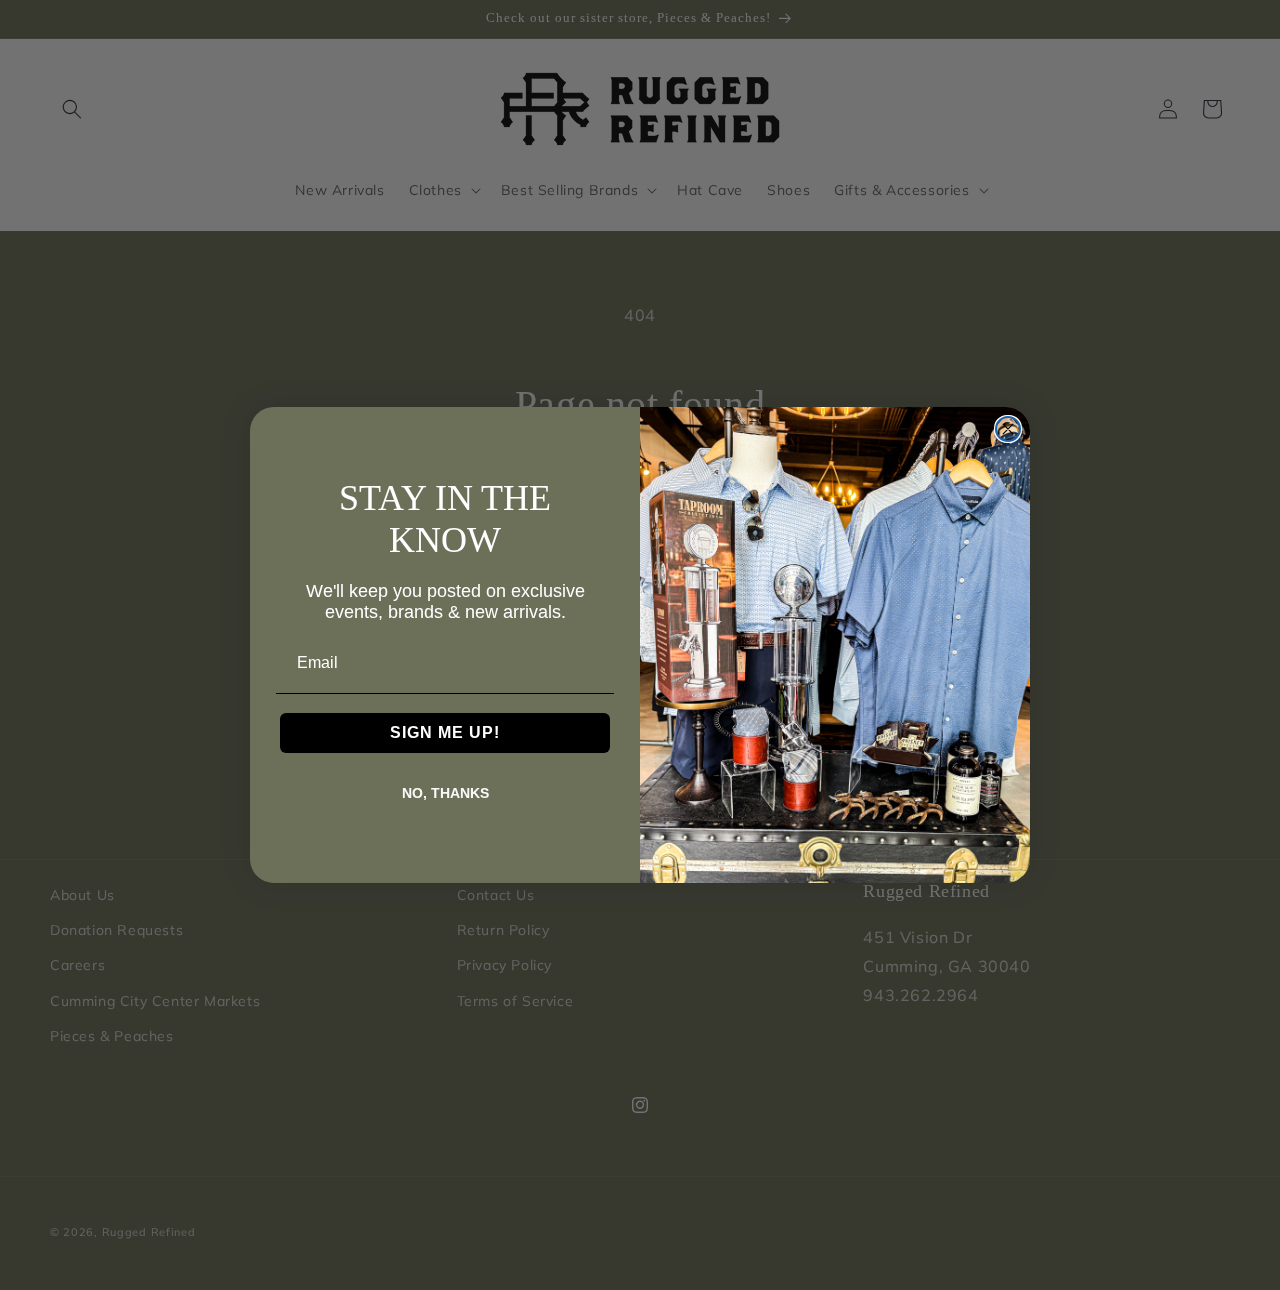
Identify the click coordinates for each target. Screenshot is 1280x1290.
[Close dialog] (1008, 429)
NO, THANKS (445, 793)
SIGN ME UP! (445, 732)
